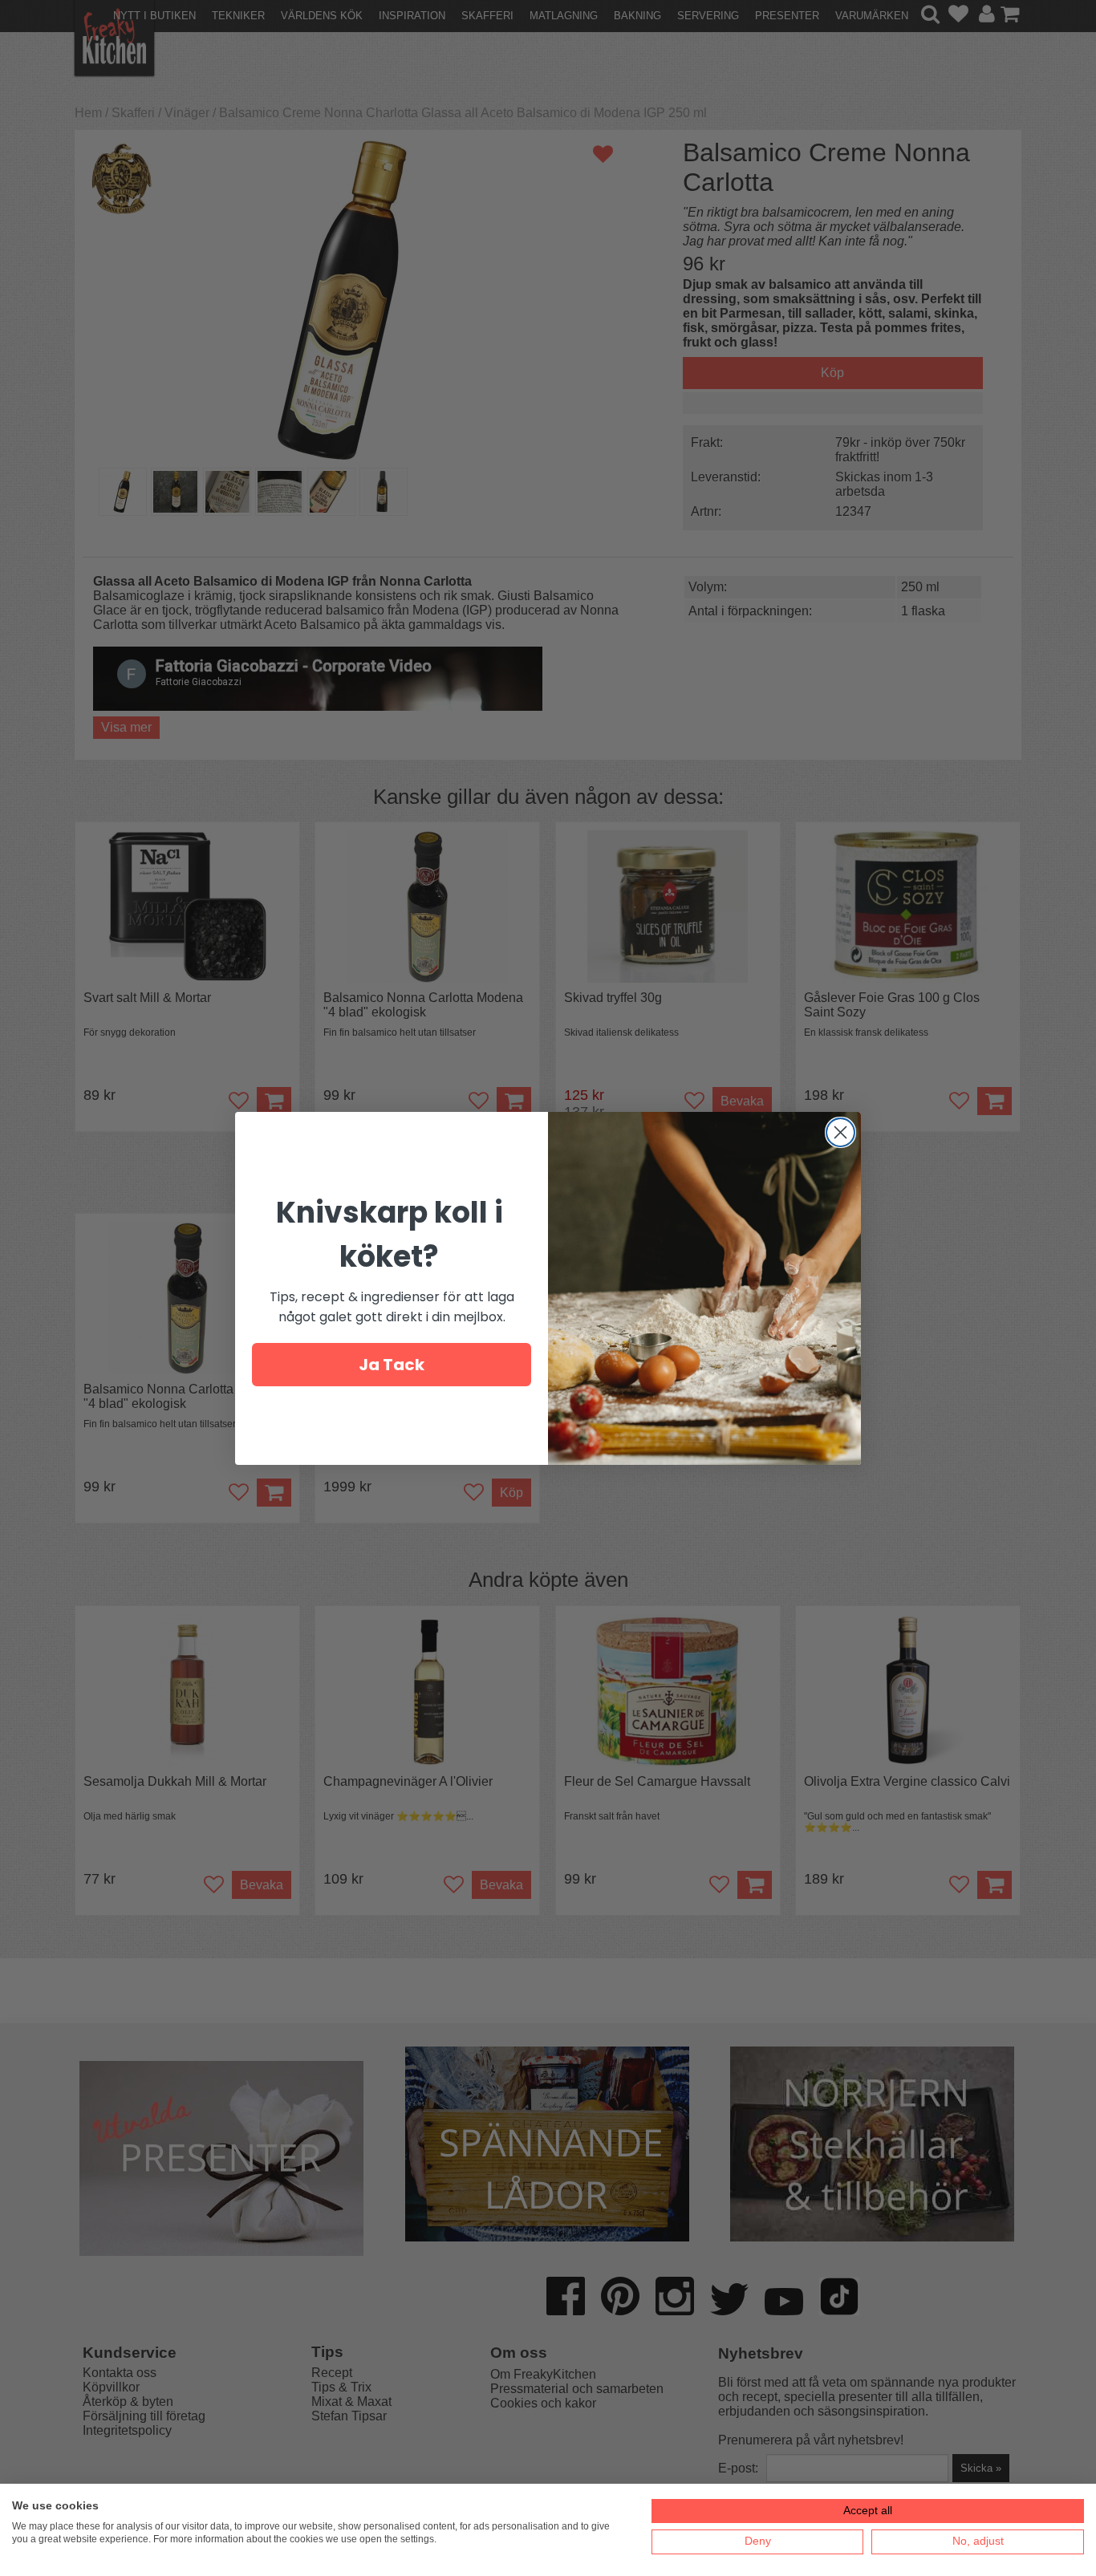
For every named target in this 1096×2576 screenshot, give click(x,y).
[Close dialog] (840, 1132)
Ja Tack (392, 1365)
